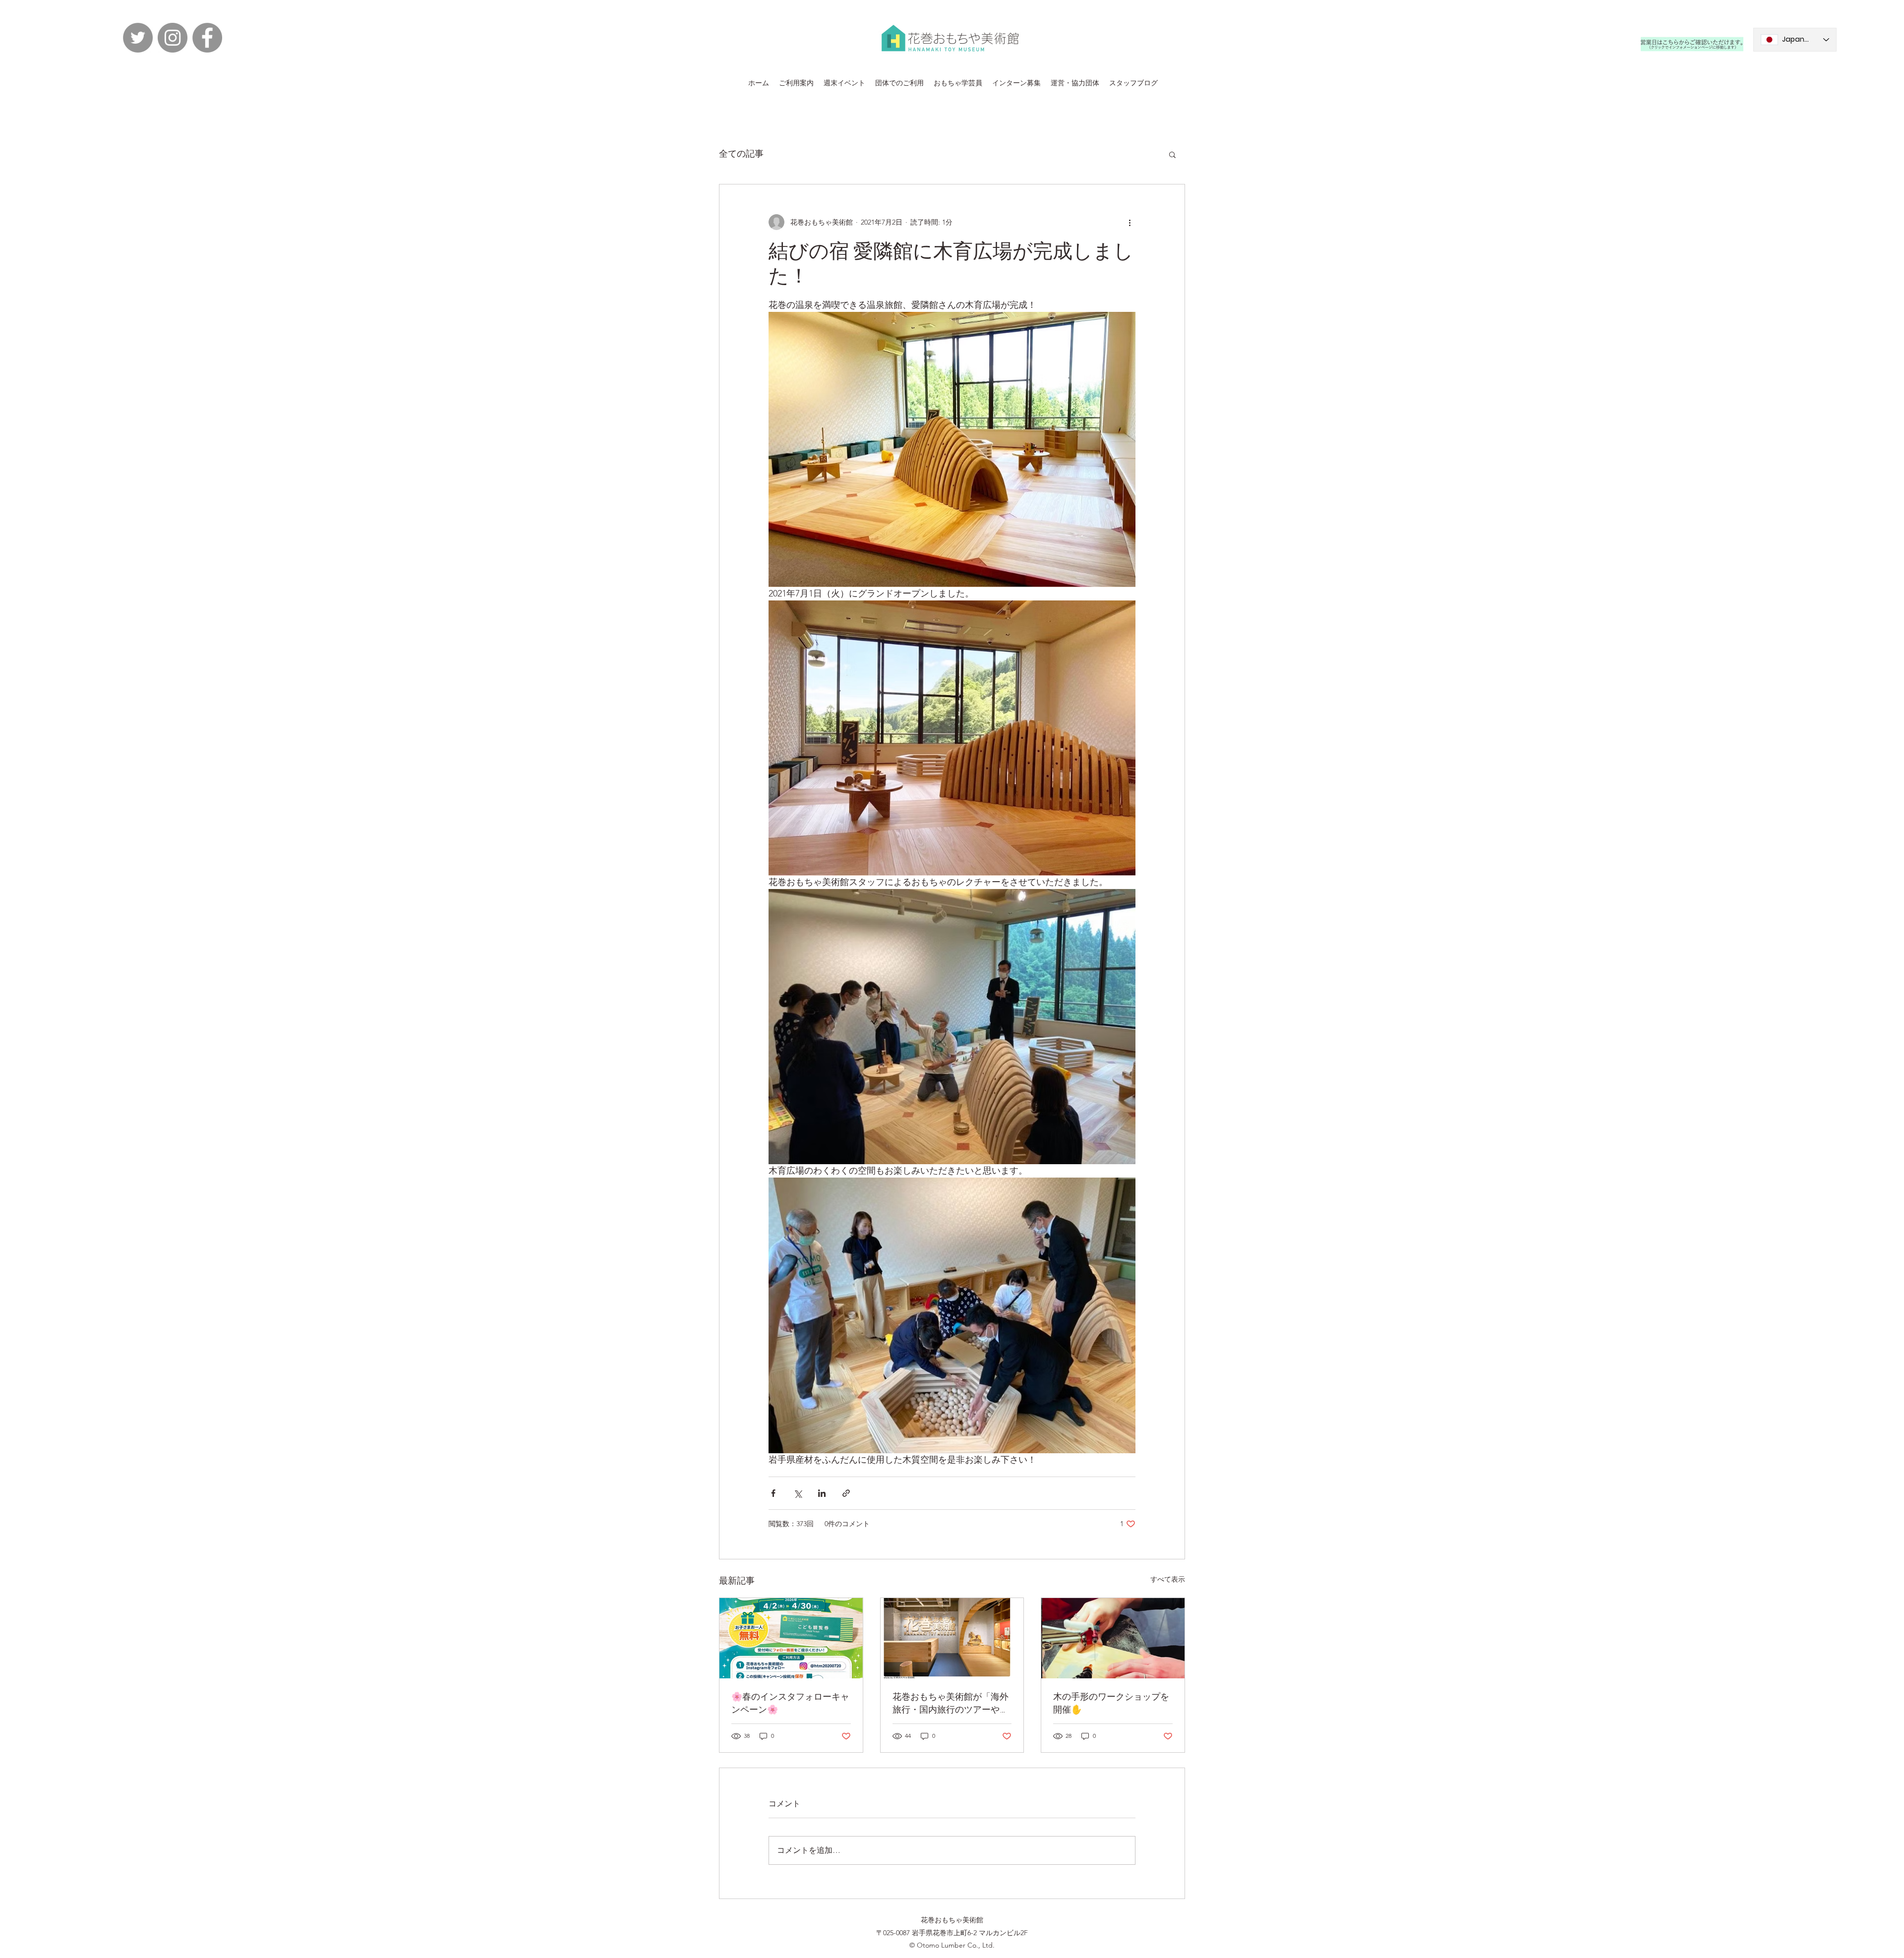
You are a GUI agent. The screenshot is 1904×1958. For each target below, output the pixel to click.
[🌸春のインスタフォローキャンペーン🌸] (791, 1638)
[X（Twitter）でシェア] (798, 1493)
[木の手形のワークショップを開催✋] (1113, 1638)
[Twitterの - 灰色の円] (138, 38)
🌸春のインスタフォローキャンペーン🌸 (790, 1703)
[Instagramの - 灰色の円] (173, 38)
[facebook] (207, 38)
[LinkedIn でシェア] (822, 1493)
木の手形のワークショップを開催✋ (1111, 1703)
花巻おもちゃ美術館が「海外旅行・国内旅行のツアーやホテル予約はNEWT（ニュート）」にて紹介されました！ (951, 1703)
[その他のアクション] (1130, 222)
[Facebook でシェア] (773, 1493)
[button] (1172, 154)
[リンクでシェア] (846, 1493)
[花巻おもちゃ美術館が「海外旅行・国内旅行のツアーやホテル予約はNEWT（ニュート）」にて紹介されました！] (952, 1638)
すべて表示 (1168, 1579)
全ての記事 (741, 154)
